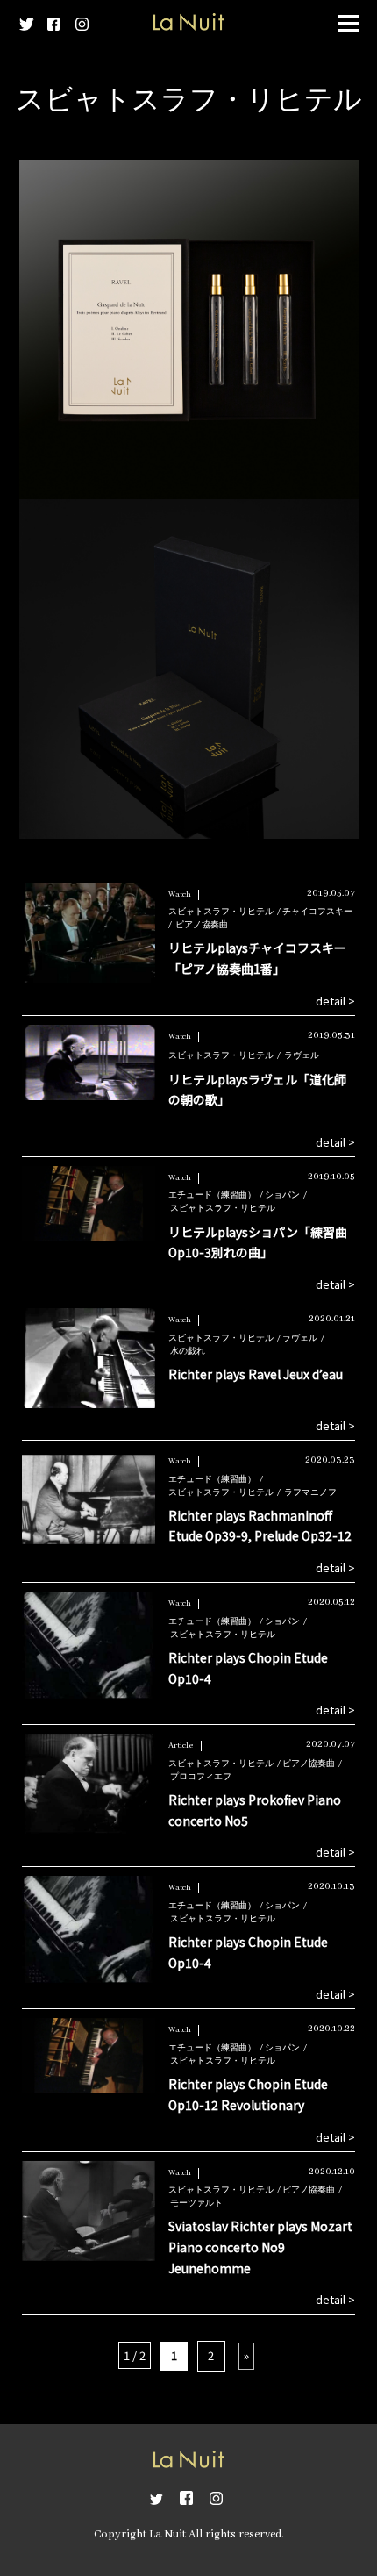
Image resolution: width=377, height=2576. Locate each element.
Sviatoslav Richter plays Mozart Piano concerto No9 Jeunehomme (260, 2247)
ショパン (282, 1195)
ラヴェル (302, 1056)
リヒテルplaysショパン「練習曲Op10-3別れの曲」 (258, 1242)
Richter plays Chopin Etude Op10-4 (248, 1668)
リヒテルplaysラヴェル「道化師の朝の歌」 (257, 1090)
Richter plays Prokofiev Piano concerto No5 (255, 1810)
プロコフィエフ (201, 1777)
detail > (335, 1001)
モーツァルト (196, 2204)
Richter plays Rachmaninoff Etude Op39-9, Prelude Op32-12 (260, 1526)
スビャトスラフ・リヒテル (221, 912)
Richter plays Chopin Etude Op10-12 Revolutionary (248, 2094)
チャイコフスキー (317, 912)
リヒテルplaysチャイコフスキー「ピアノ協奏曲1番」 (257, 958)
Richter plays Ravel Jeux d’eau (256, 1374)
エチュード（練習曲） (212, 1195)
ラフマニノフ (310, 1493)
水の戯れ (188, 1352)
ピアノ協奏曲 (202, 925)
